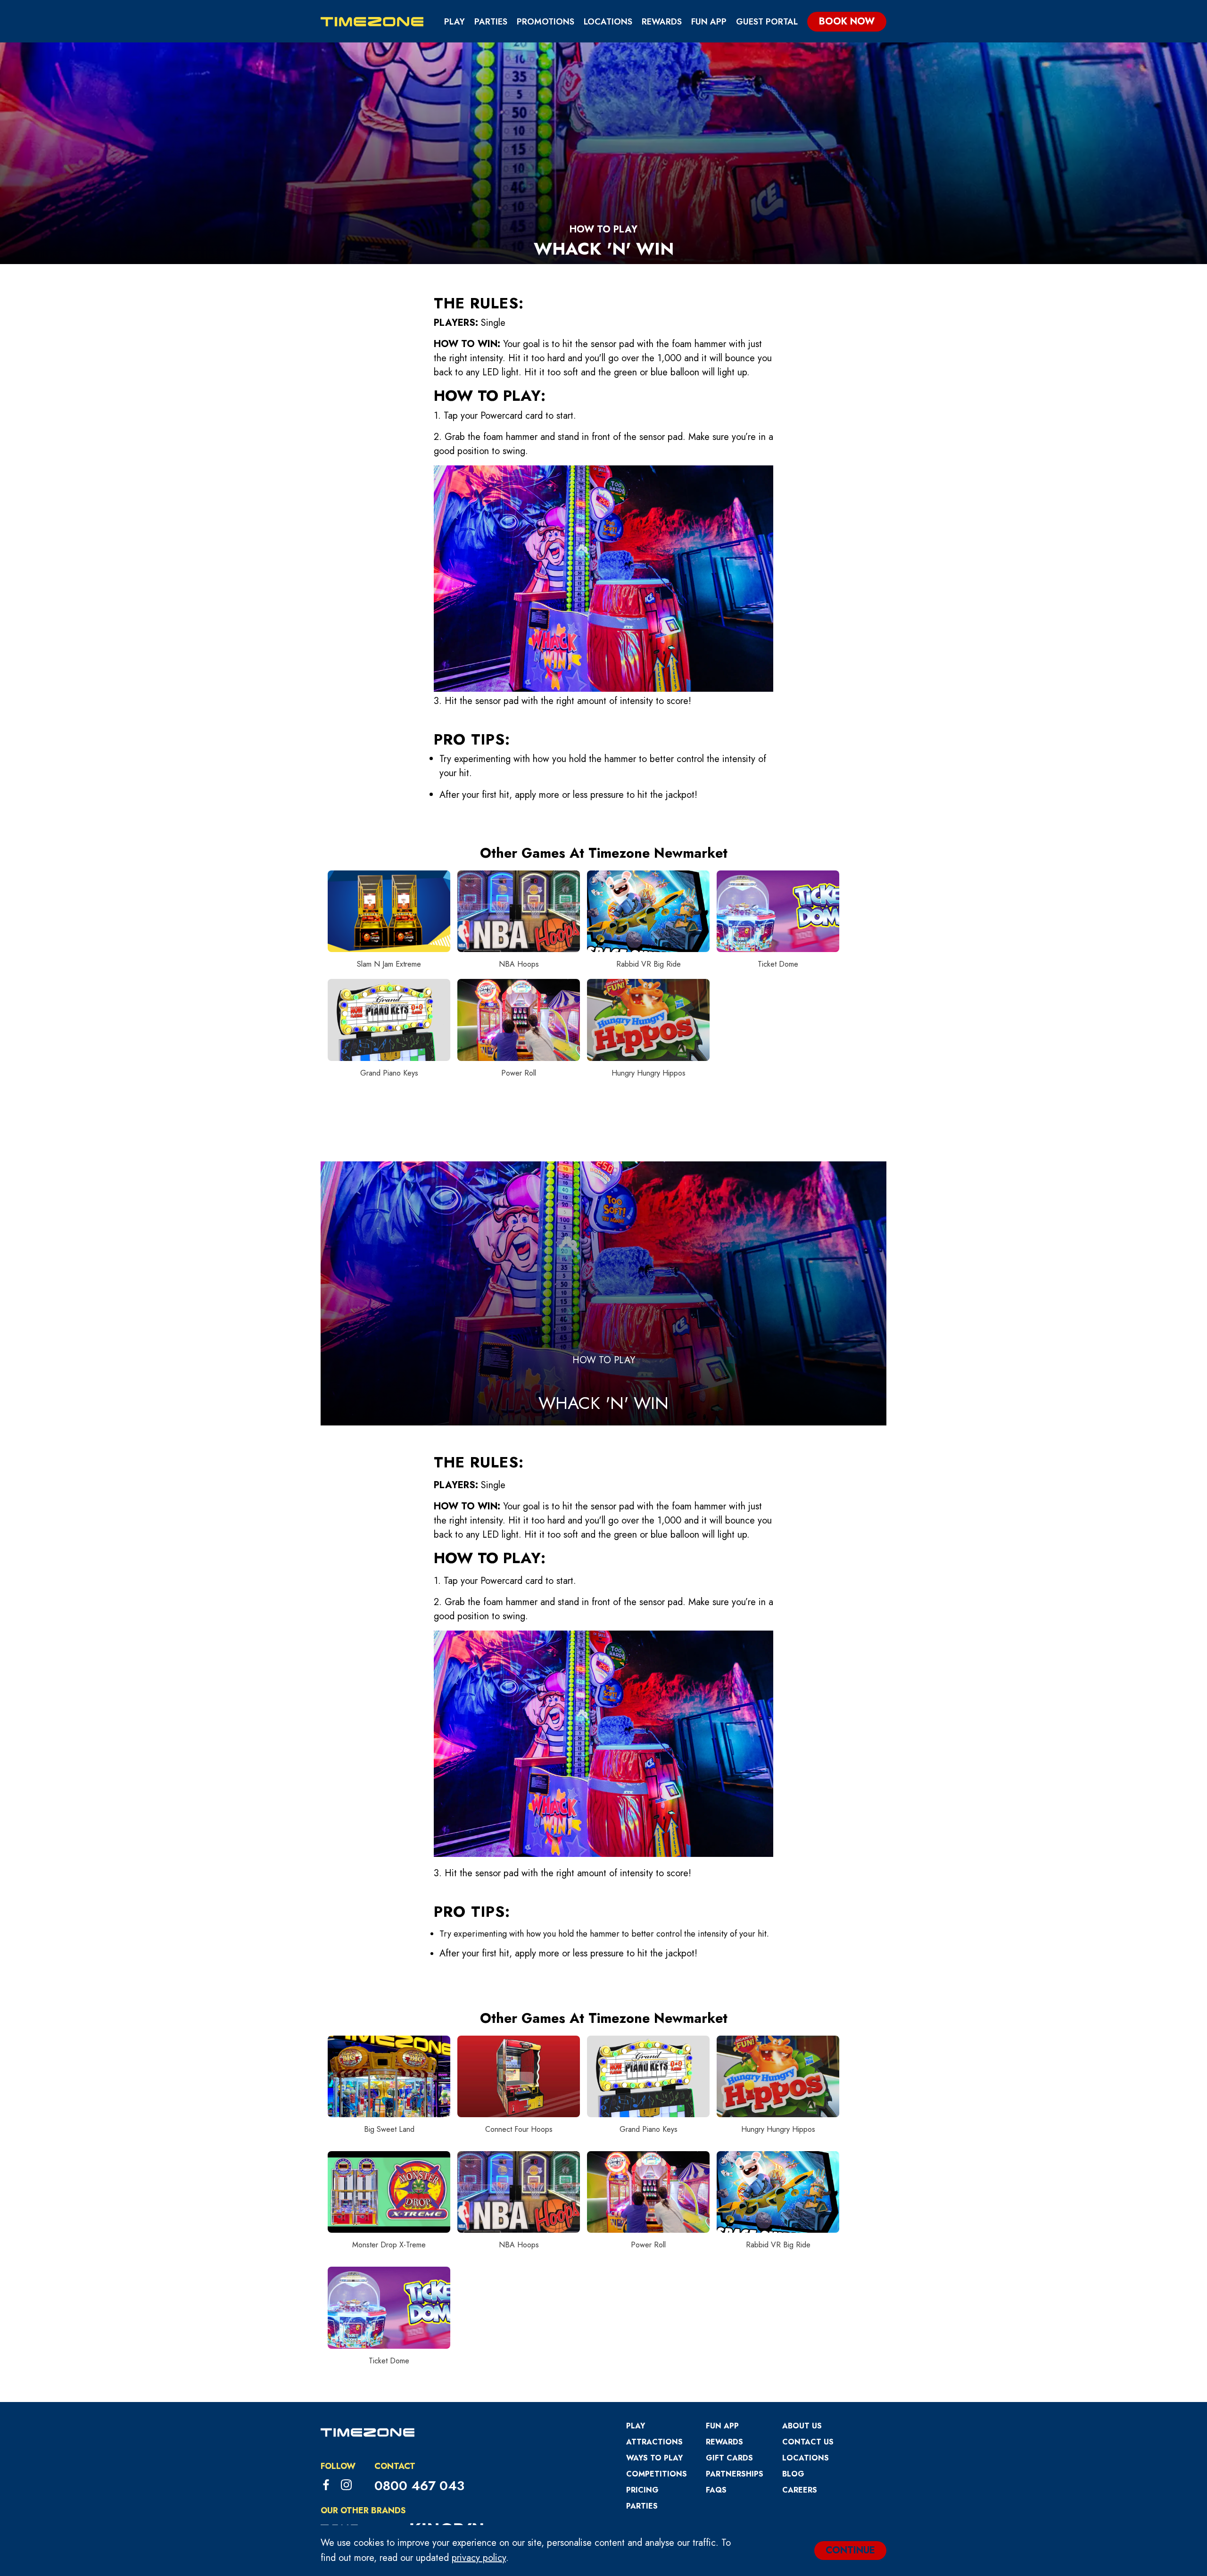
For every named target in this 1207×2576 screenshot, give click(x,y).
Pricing (642, 2490)
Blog (793, 2474)
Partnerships (735, 2474)
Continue (850, 2550)
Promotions (546, 22)
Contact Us (808, 2442)
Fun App (709, 22)
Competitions (657, 2474)
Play (455, 22)
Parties (491, 22)
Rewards (662, 22)
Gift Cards (729, 2458)
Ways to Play (654, 2458)
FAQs (716, 2490)
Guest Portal (767, 22)
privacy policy (479, 2558)
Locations (608, 22)
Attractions (654, 2442)
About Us (802, 2426)
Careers (800, 2490)
